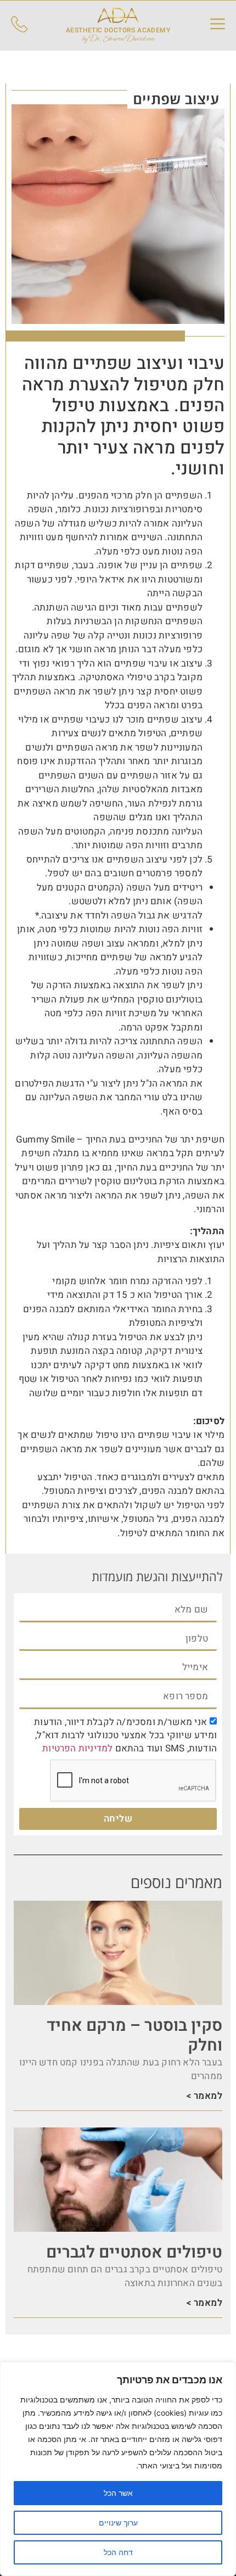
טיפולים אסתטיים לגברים (134, 2253)
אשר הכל (118, 2493)
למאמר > (204, 2096)
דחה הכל (118, 2552)
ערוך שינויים (118, 2522)
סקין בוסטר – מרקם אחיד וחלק (134, 2036)
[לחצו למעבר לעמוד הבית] (118, 15)
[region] (118, 2469)
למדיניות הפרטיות (77, 1748)
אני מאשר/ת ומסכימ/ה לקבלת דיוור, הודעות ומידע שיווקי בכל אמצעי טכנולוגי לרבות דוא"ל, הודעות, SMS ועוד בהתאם (125, 1735)
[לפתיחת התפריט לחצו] (218, 24)
